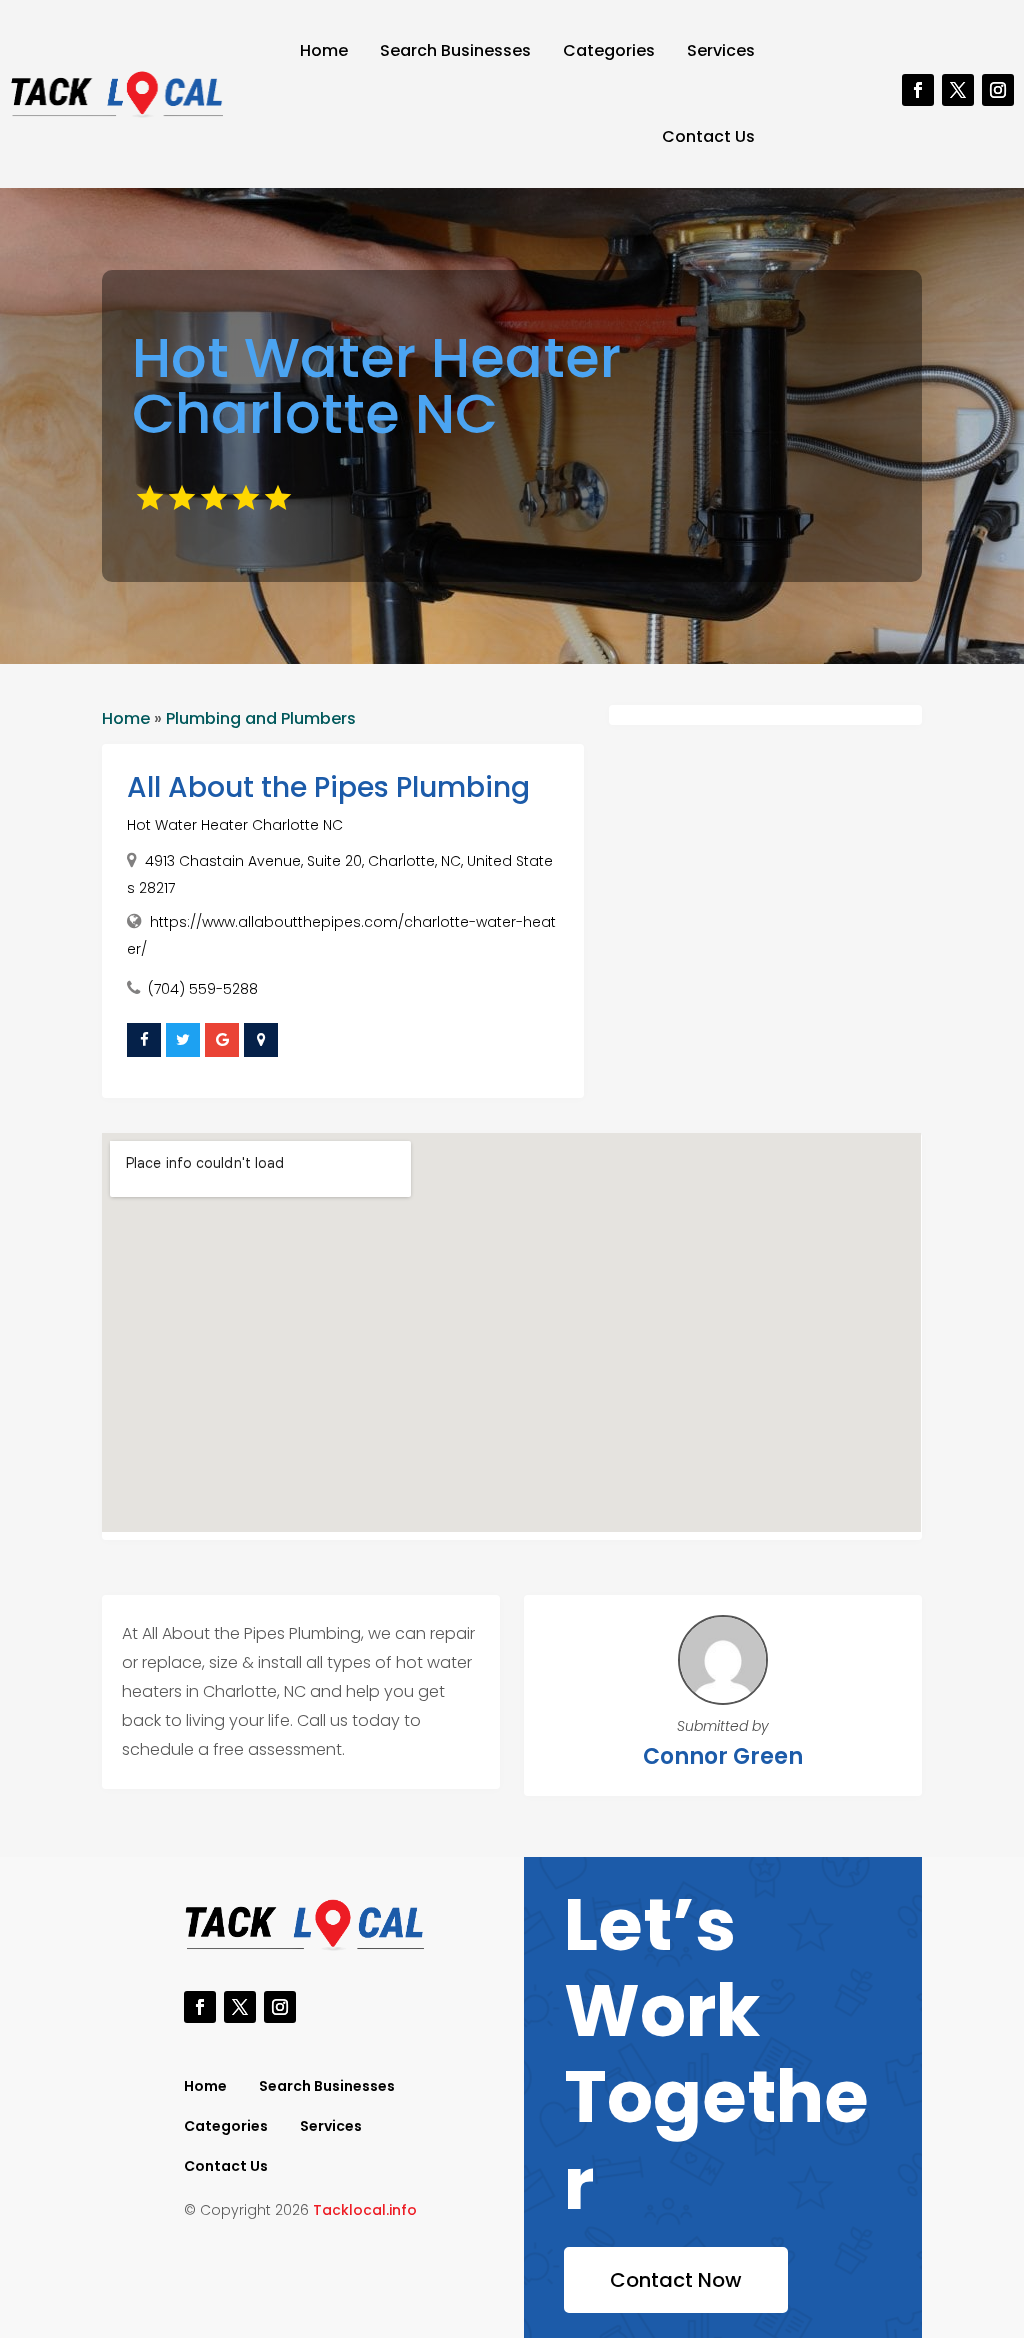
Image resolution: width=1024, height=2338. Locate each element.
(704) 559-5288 (203, 989)
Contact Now (676, 2280)
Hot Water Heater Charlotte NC (235, 825)
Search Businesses (455, 50)
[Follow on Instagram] (998, 90)
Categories (609, 50)
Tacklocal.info (365, 2210)
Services (721, 50)
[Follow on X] (958, 90)
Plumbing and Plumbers (261, 718)
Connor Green (723, 1756)
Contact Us (708, 136)
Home (324, 50)
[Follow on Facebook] (918, 90)
